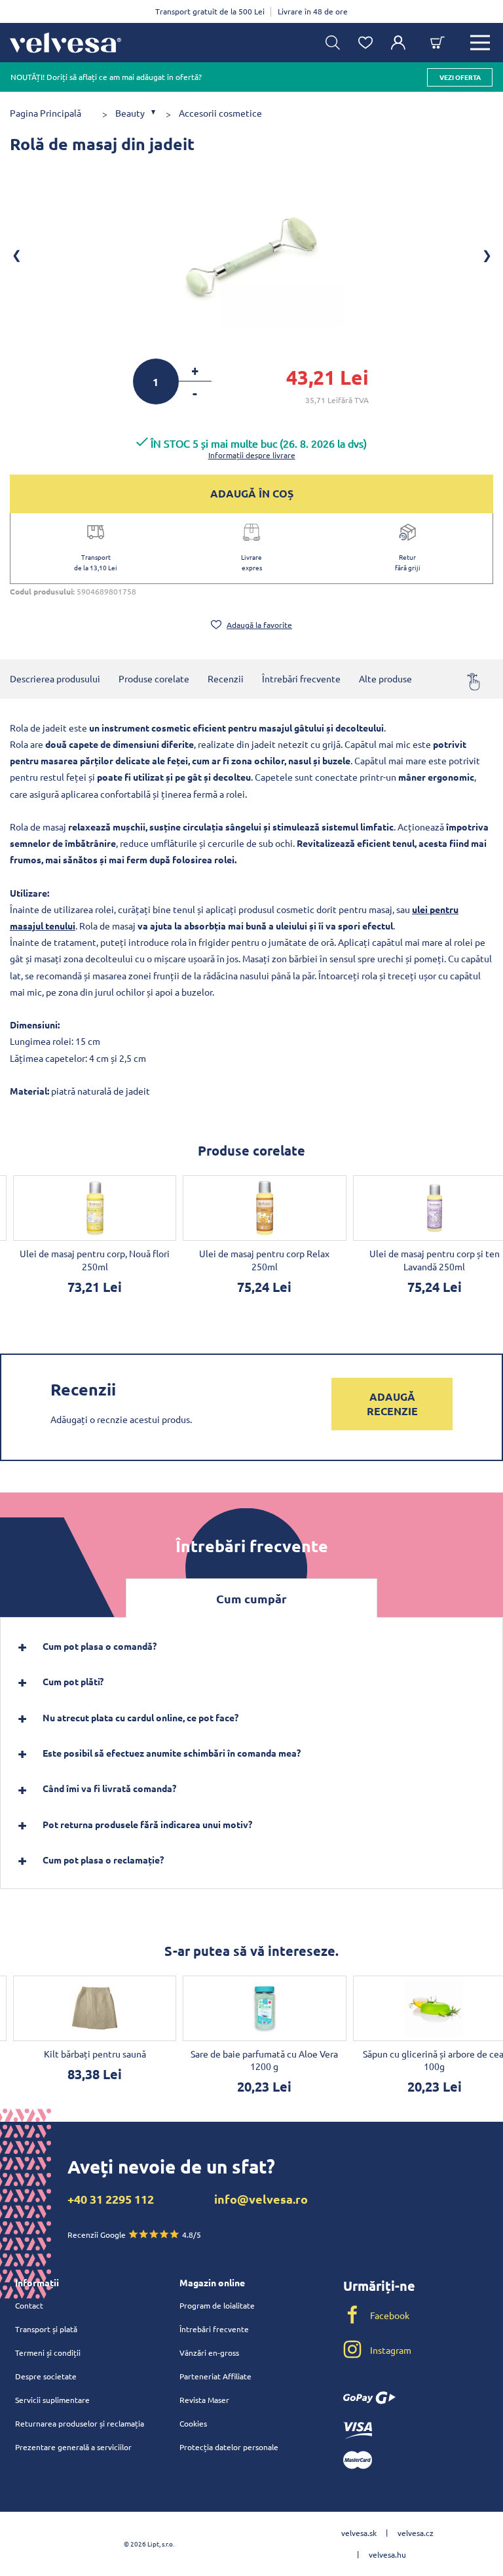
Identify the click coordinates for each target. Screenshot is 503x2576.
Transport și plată (46, 2329)
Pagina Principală (46, 113)
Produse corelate (154, 678)
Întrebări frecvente (301, 678)
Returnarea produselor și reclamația (80, 2423)
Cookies (193, 2423)
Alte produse (385, 678)
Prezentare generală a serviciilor (73, 2447)
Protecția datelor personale (229, 2447)
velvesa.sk (359, 2533)
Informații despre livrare (252, 455)
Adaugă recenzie (392, 1404)
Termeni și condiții (48, 2352)
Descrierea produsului (55, 678)
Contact (29, 2305)
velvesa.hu (387, 2554)
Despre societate (46, 2376)
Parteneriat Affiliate (215, 2376)
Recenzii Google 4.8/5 (134, 2234)
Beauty (130, 113)
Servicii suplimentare (52, 2400)
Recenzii (226, 678)
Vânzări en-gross (209, 2352)
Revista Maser (204, 2400)
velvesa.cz (416, 2533)
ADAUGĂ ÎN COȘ (252, 493)
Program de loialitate (217, 2305)
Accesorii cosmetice (220, 113)
